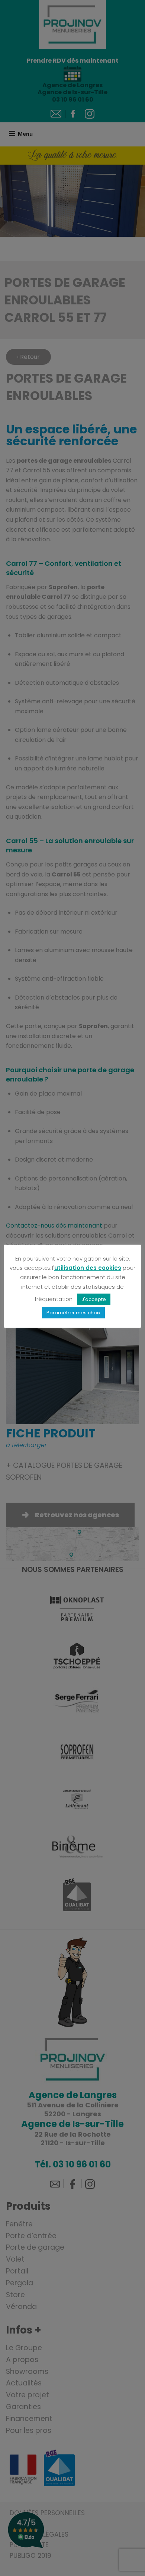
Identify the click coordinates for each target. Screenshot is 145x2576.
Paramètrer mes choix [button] (73, 1313)
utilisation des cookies (88, 1268)
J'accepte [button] (94, 1299)
